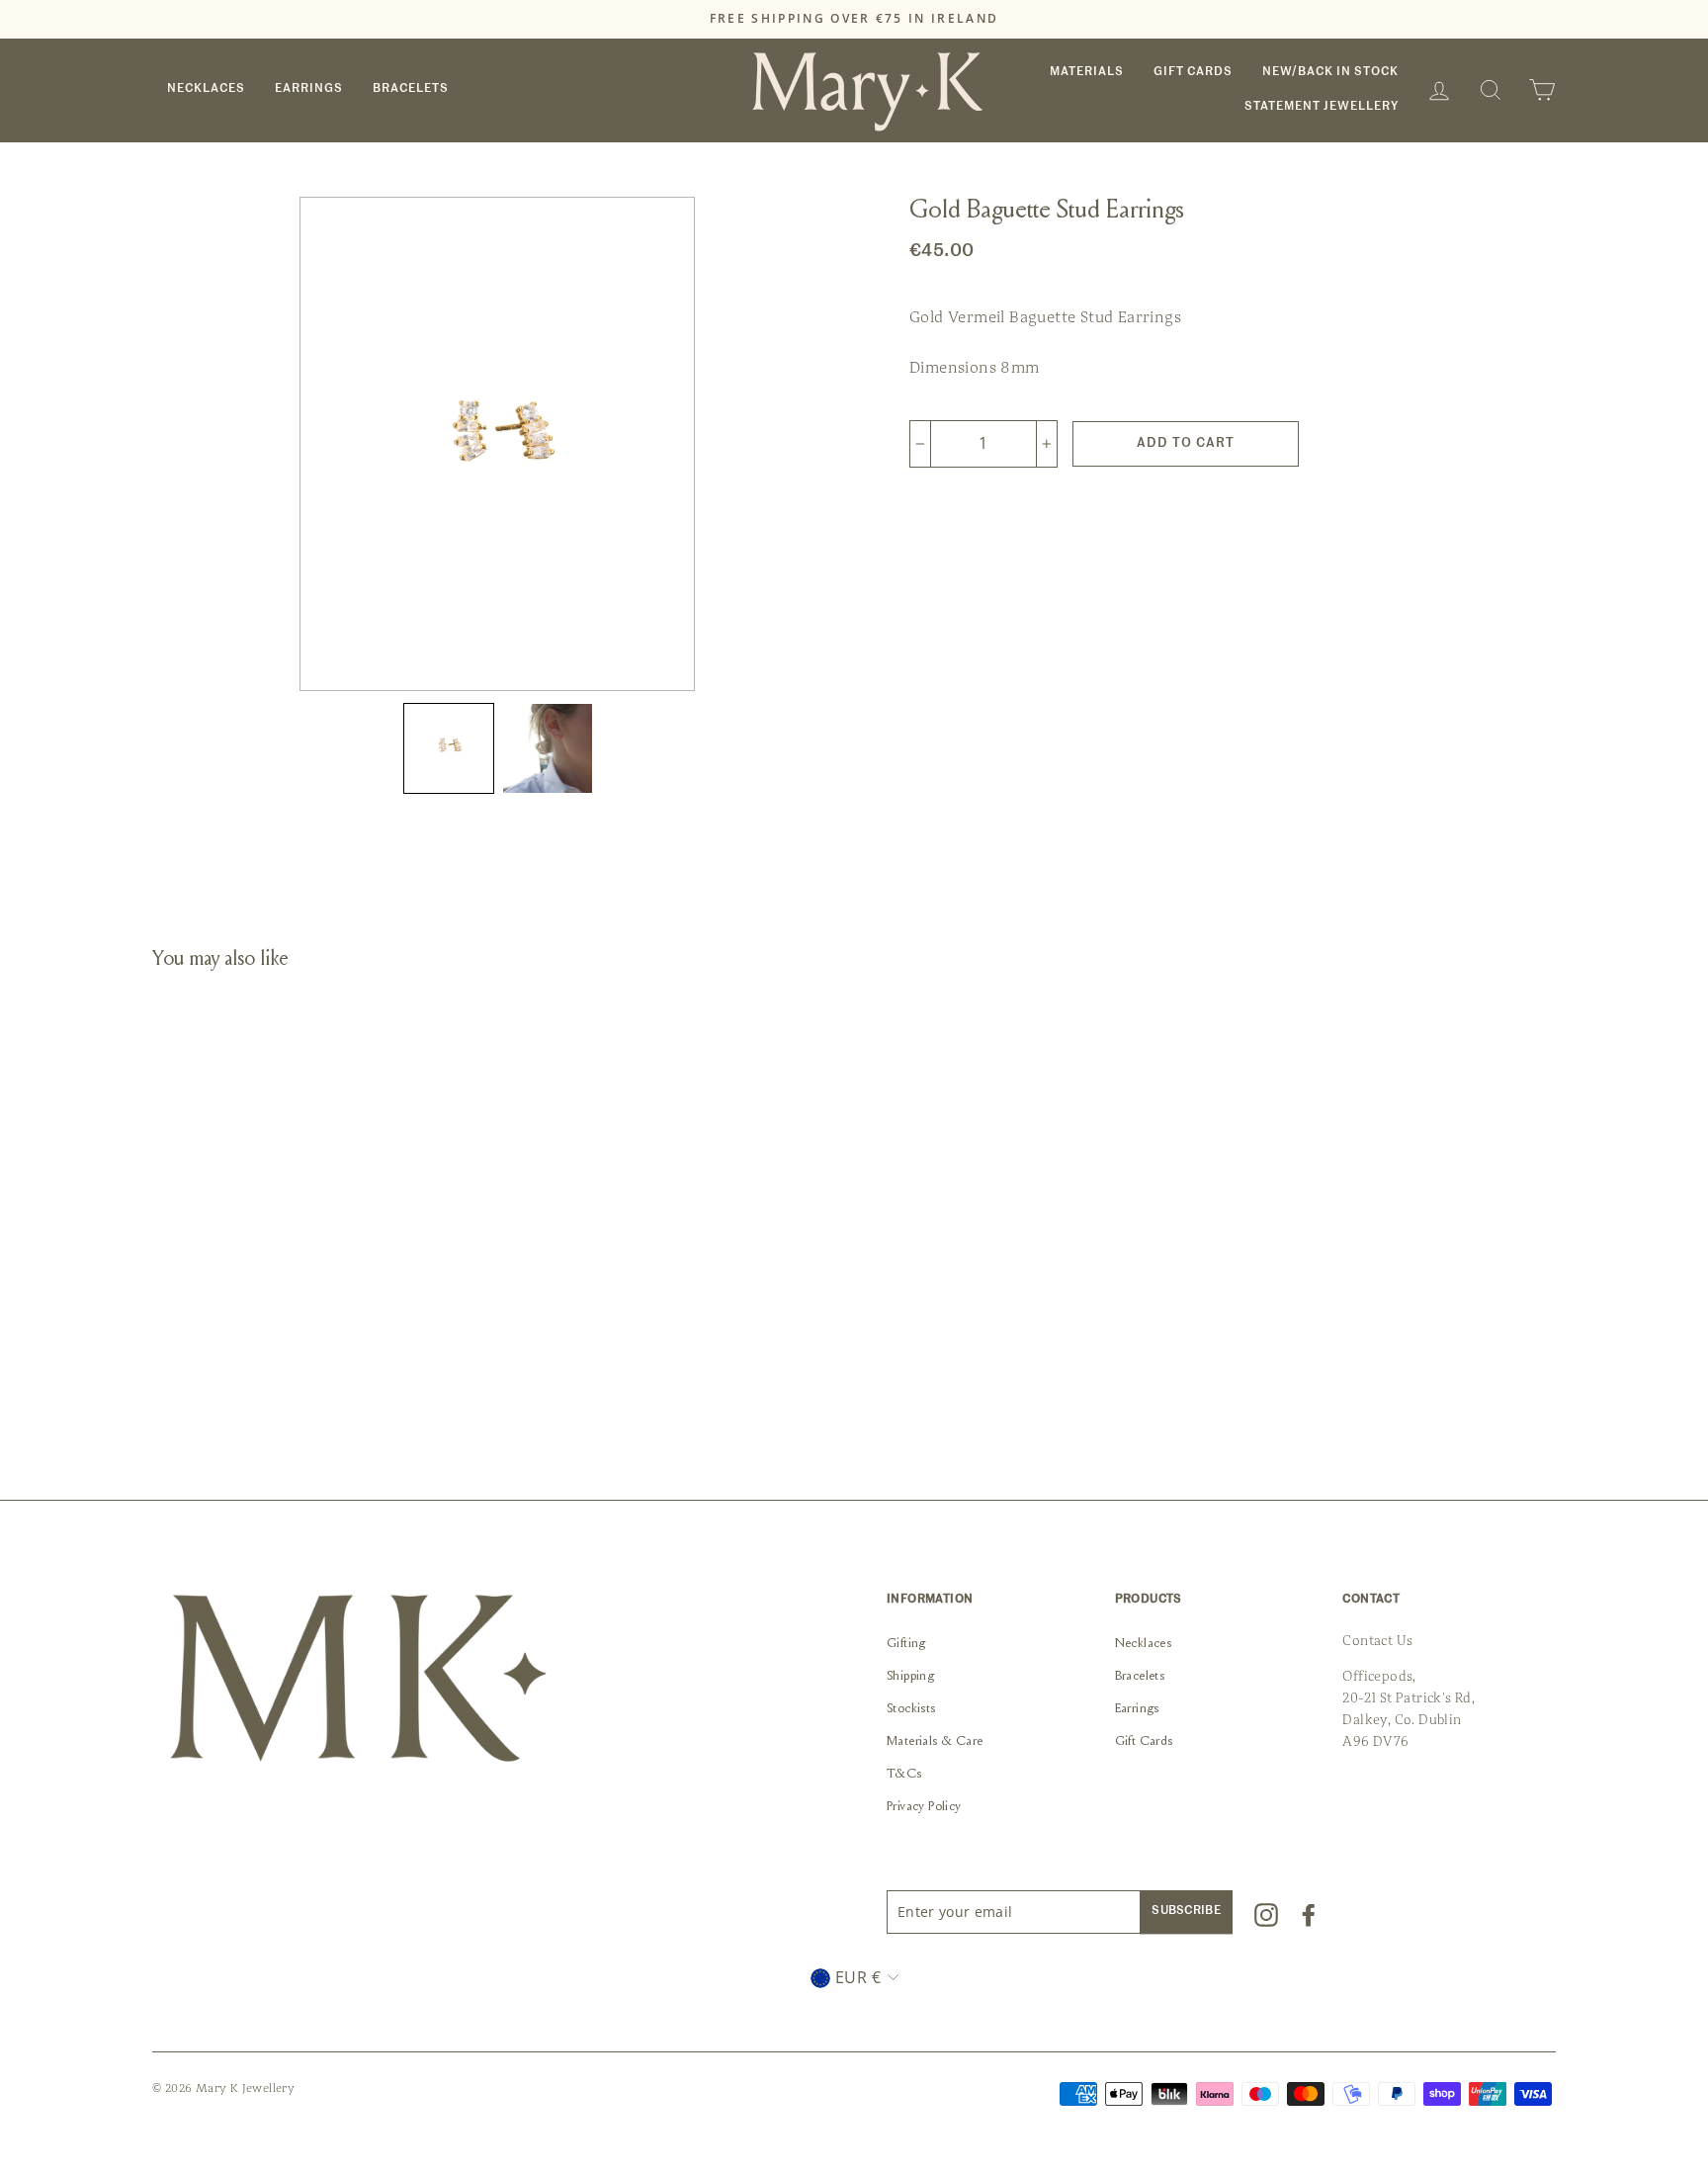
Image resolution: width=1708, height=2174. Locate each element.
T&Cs (904, 1775)
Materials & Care (935, 1742)
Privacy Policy (924, 1807)
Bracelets (411, 89)
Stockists (911, 1709)
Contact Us (1377, 1641)
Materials (1087, 72)
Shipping (910, 1677)
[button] (449, 748)
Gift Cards (1193, 72)
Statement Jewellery (1322, 107)
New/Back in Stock (1330, 72)
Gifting (906, 1644)
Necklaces (206, 89)
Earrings (309, 89)
